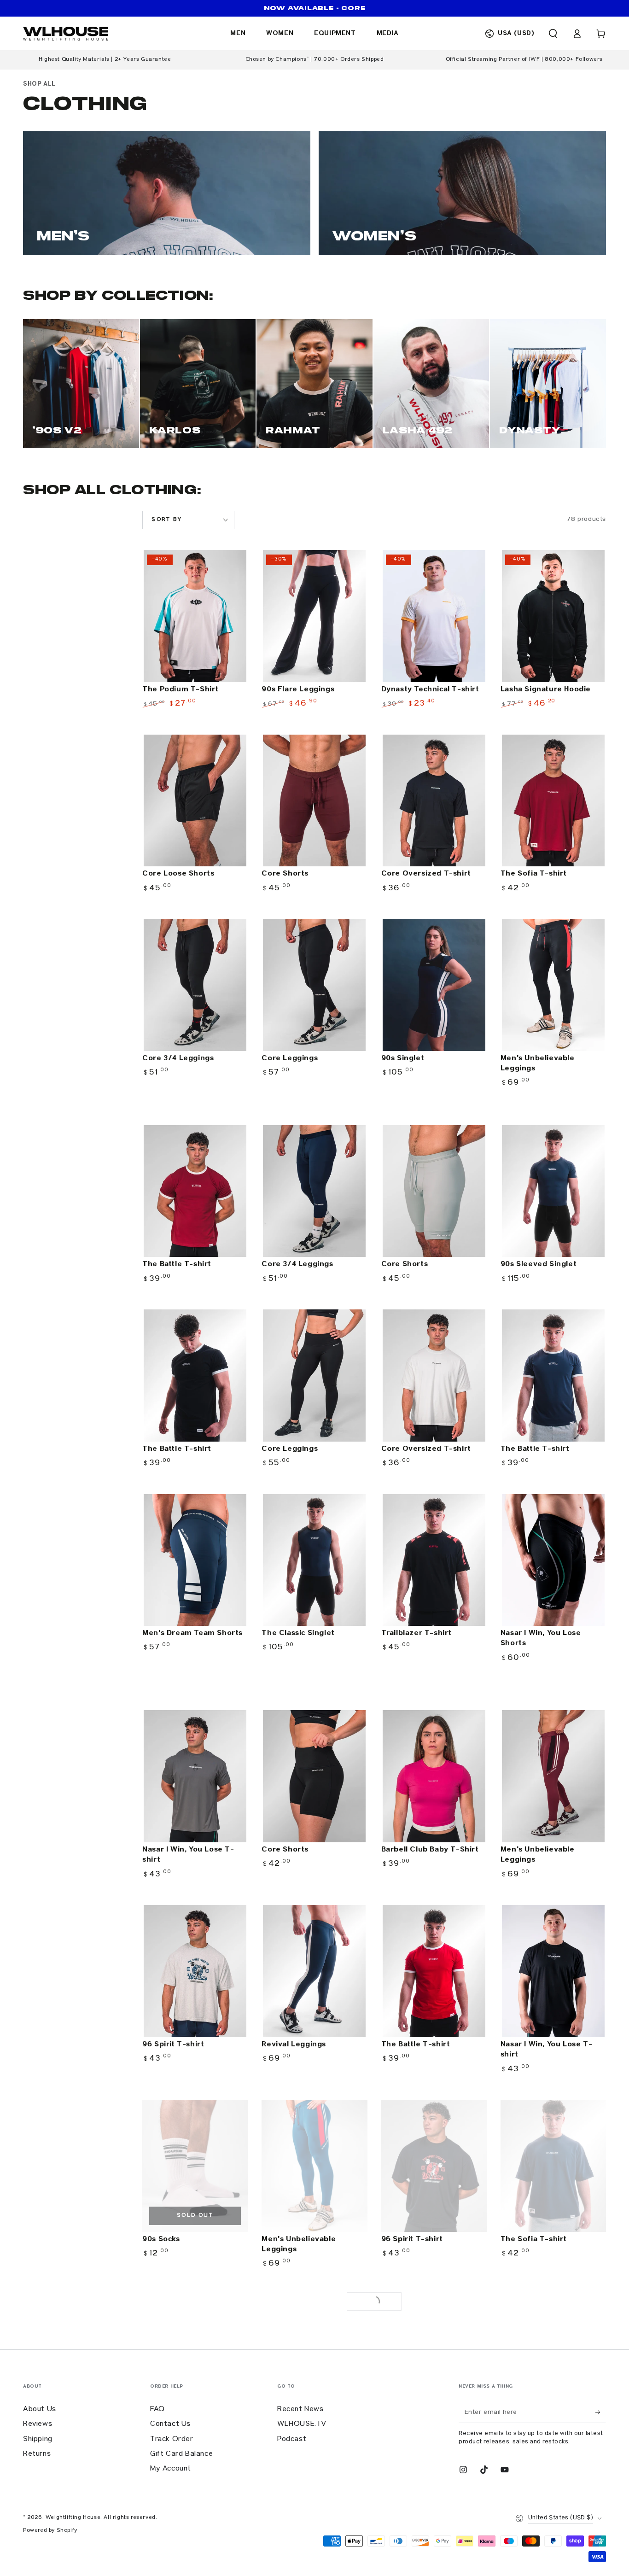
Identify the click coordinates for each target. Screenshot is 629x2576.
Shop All (39, 84)
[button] (553, 34)
